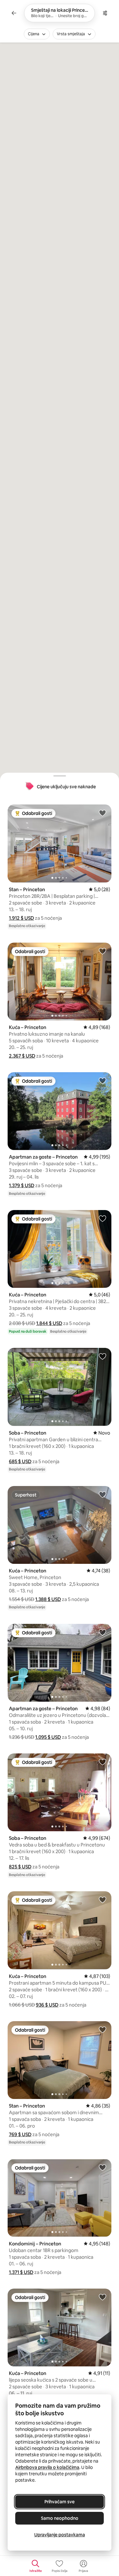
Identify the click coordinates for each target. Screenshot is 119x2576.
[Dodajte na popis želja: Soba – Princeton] (102, 1356)
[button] (21, 918)
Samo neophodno (60, 2518)
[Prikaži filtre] (105, 13)
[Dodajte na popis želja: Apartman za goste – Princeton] (102, 1080)
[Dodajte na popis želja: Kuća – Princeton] (102, 951)
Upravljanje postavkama (60, 2535)
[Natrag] (14, 13)
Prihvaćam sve (60, 2502)
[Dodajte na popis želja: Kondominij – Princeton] (102, 2167)
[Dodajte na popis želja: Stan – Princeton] (102, 813)
